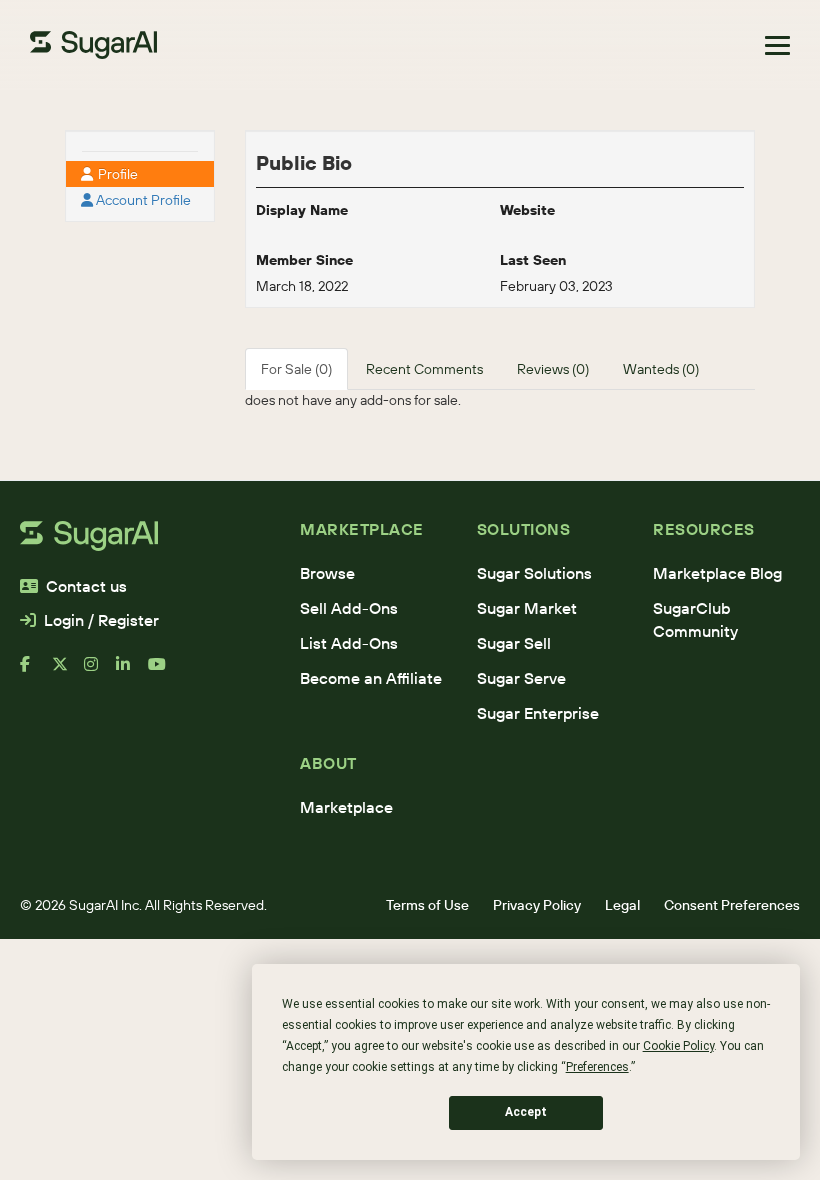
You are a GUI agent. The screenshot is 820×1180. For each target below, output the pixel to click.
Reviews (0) (553, 369)
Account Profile (142, 200)
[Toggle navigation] (777, 45)
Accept (526, 1112)
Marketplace (346, 807)
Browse (327, 573)
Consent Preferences (732, 905)
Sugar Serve (521, 678)
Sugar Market (527, 608)
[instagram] (100, 672)
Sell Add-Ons (349, 608)
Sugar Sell (514, 643)
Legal (622, 905)
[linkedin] (132, 672)
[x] (68, 672)
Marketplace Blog (717, 573)
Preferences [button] (597, 1067)
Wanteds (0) (661, 369)
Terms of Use (427, 905)
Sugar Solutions (534, 573)
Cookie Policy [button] (678, 1046)
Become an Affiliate (371, 678)
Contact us (86, 586)
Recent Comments (424, 369)
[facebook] (36, 672)
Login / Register (101, 620)
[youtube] (164, 672)
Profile (116, 174)
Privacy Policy (537, 905)
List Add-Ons (349, 643)
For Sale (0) (296, 369)
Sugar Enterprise (538, 713)
